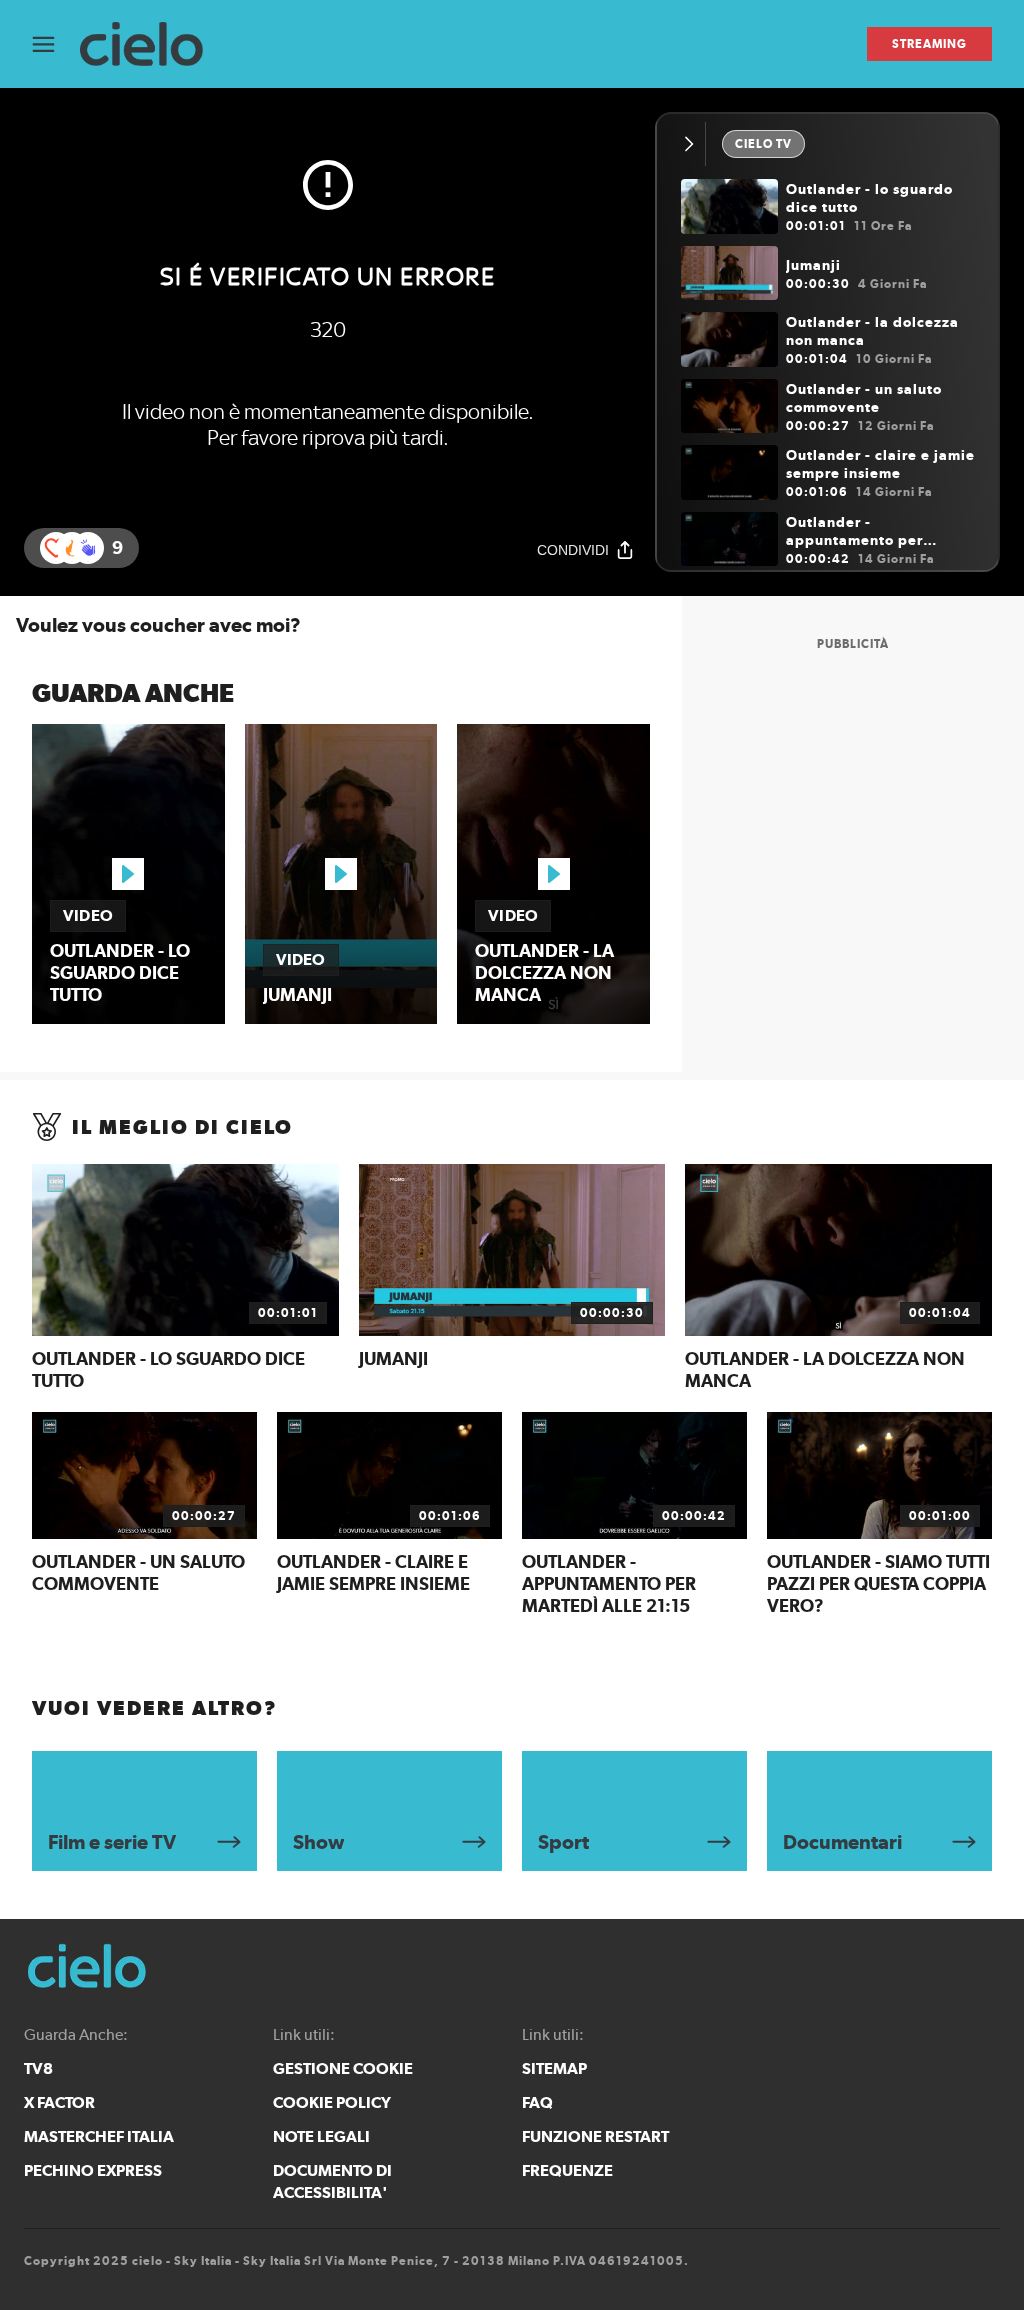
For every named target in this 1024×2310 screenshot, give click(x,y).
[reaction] (88, 548)
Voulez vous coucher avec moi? (158, 625)
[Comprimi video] (693, 144)
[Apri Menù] (56, 44)
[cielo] (151, 44)
